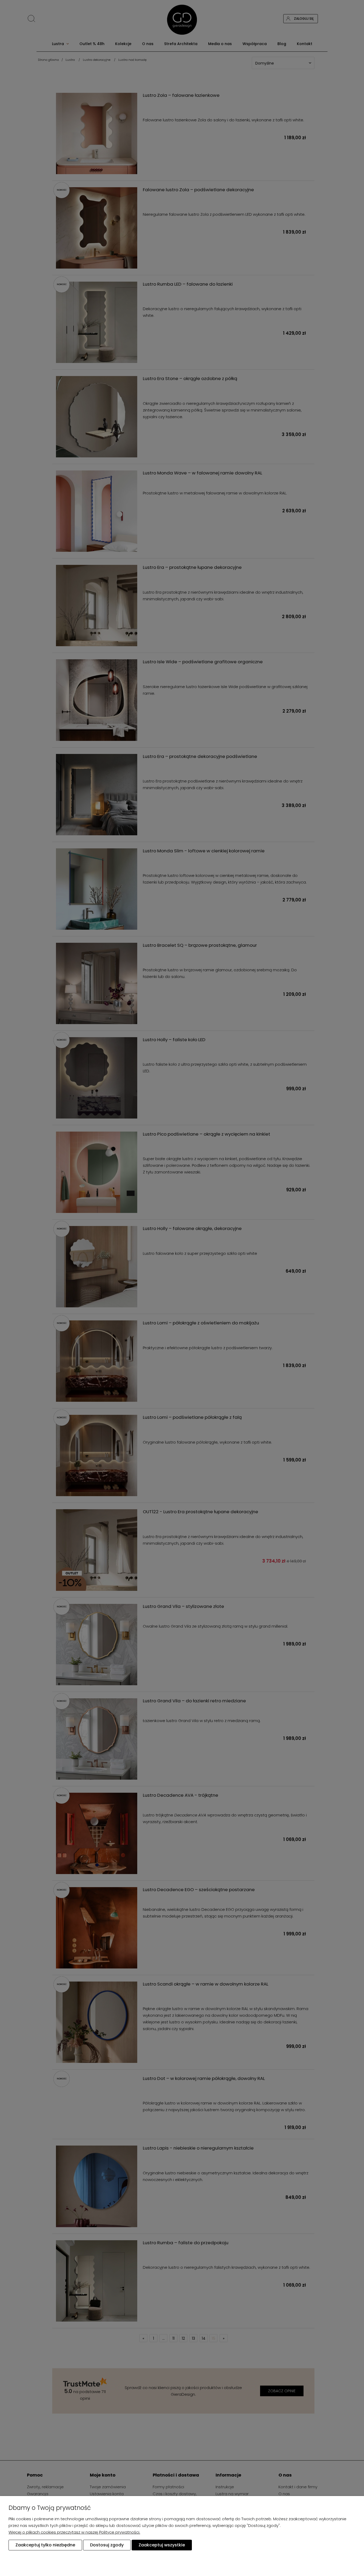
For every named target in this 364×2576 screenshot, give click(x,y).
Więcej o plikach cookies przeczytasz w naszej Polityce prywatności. (74, 2532)
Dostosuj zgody (107, 2545)
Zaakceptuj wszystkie (162, 2545)
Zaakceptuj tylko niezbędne (45, 2545)
